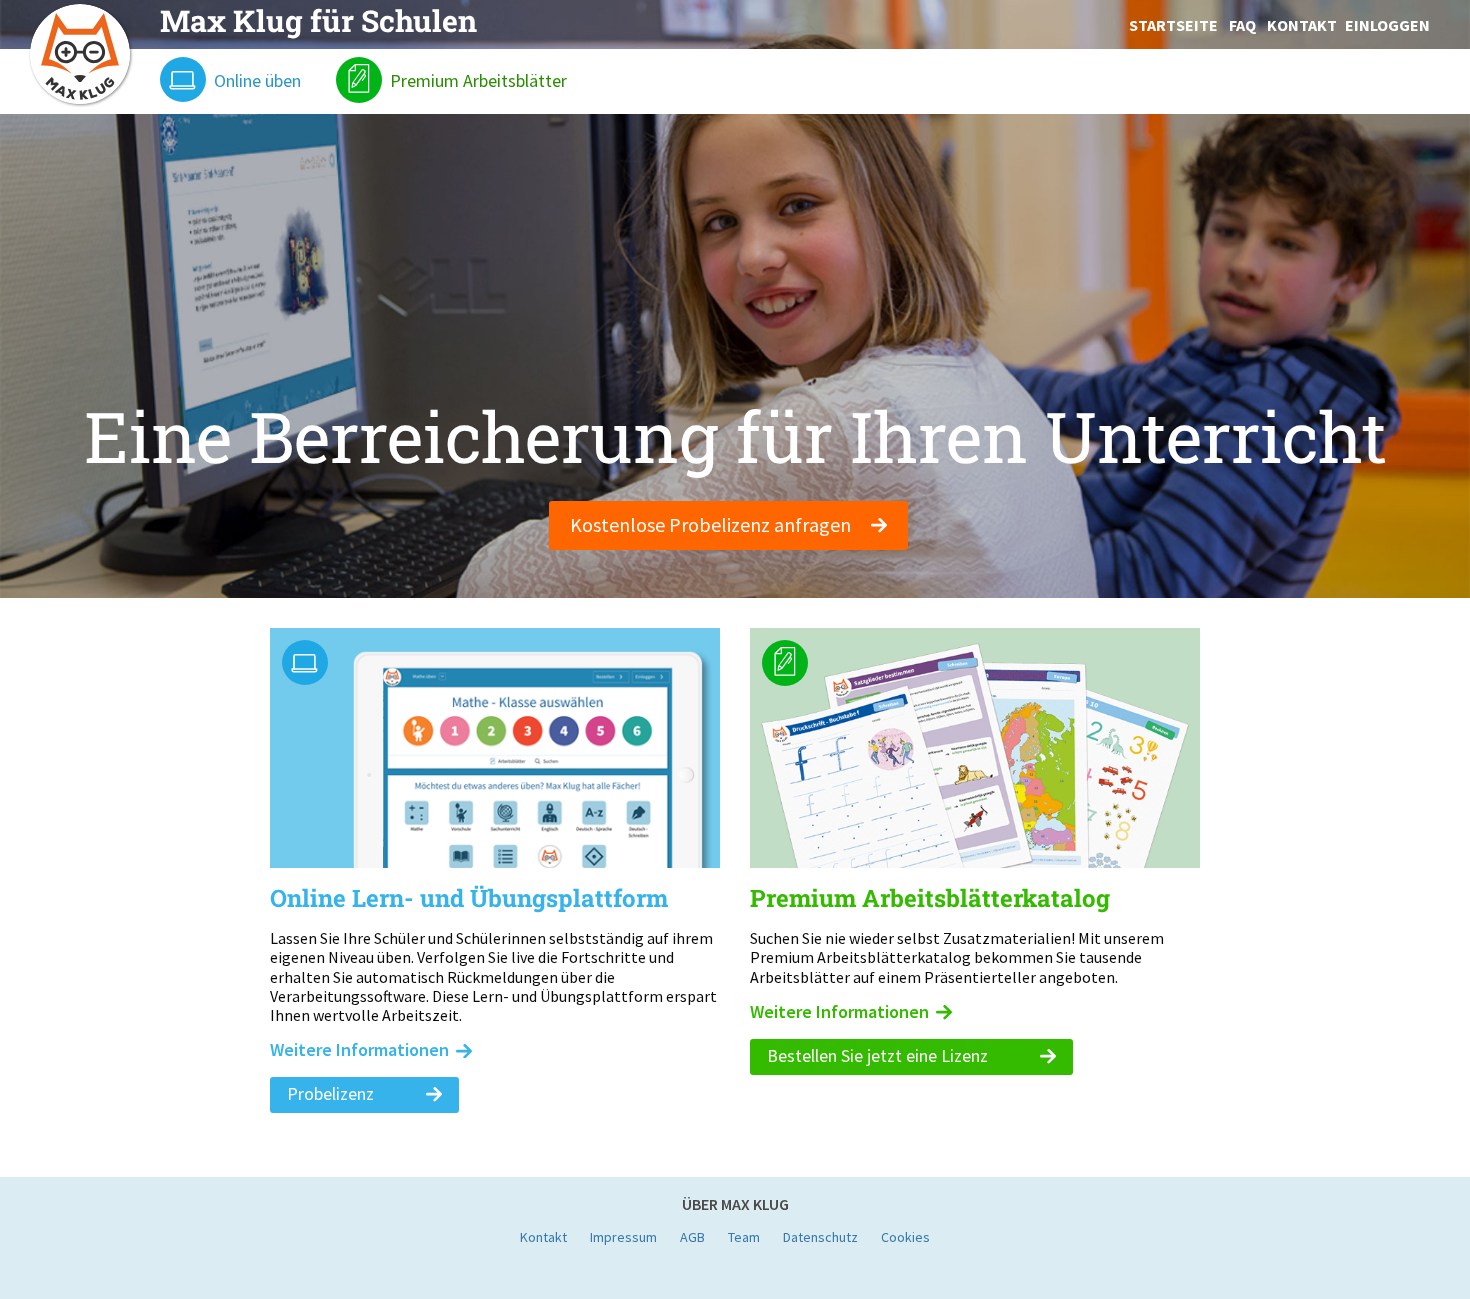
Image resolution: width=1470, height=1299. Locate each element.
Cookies (905, 1237)
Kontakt (543, 1237)
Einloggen (1387, 25)
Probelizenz (332, 1093)
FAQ (1242, 25)
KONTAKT (1302, 25)
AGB (692, 1237)
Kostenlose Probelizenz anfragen (712, 524)
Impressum (623, 1237)
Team (744, 1237)
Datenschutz (820, 1237)
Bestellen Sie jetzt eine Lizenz (879, 1055)
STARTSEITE (1173, 25)
